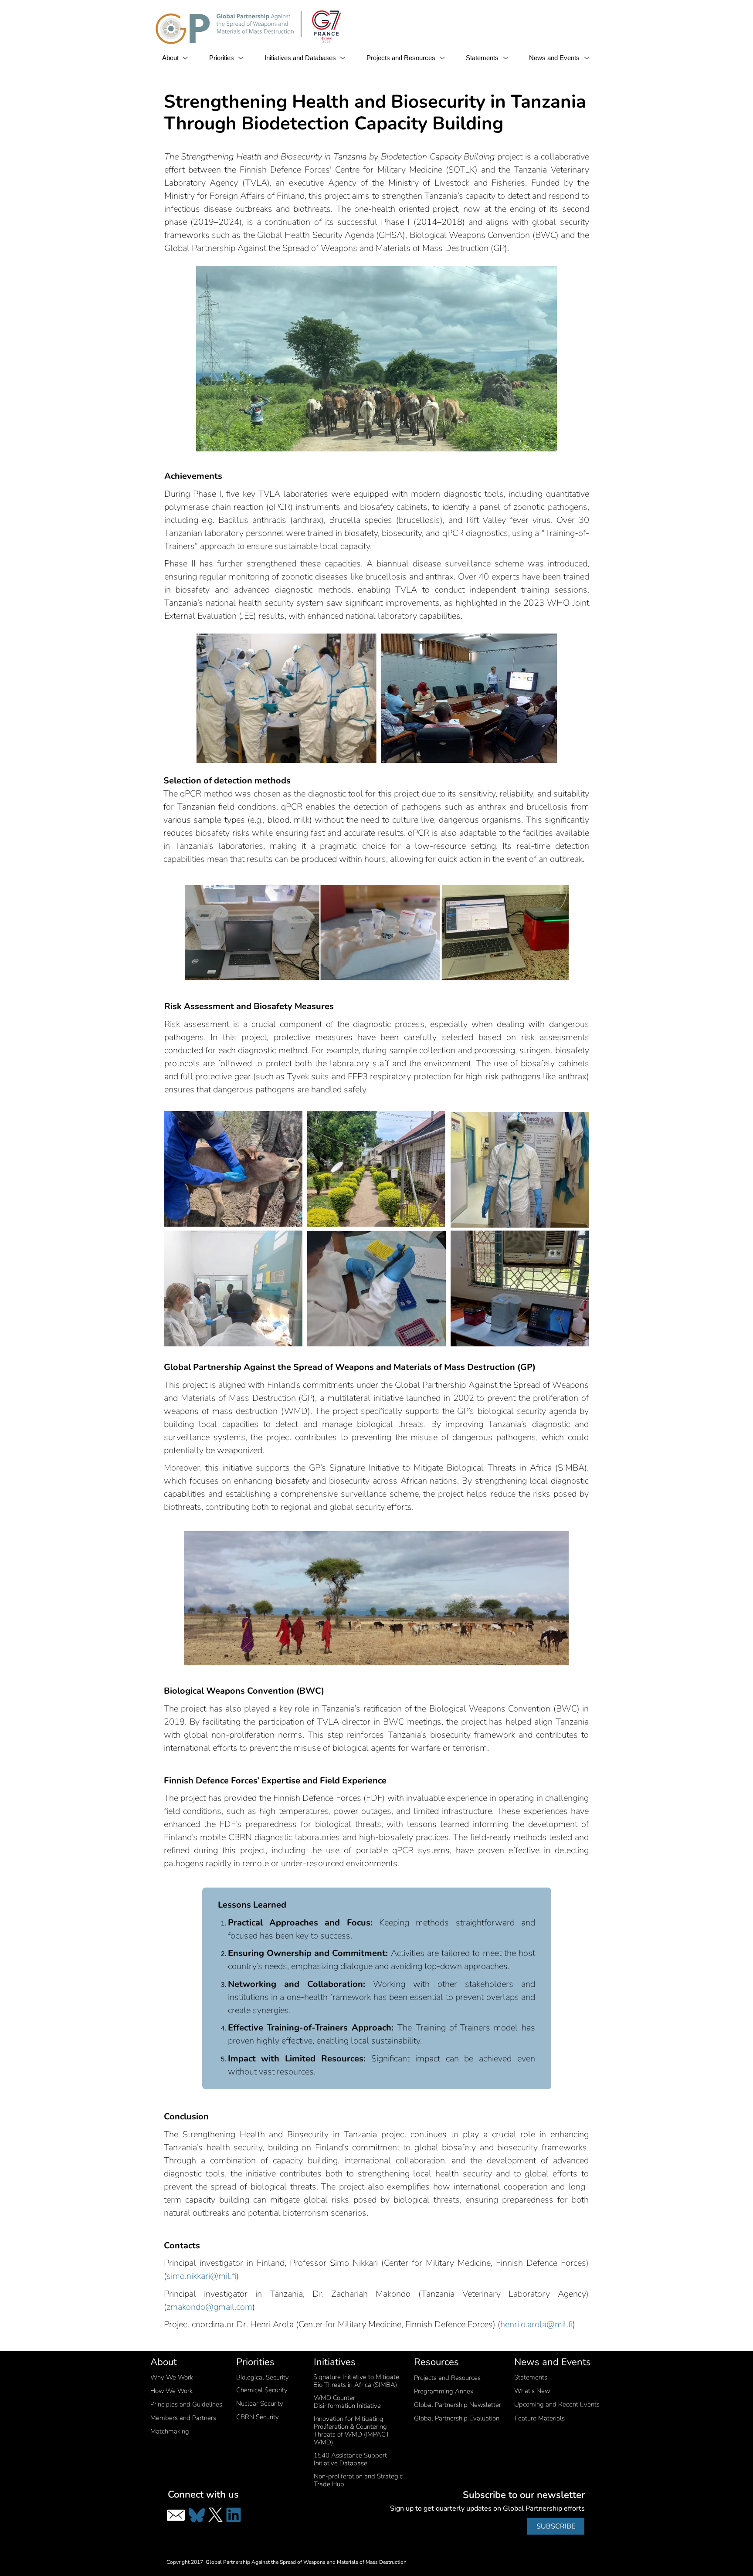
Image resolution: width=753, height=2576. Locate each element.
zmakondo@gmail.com (209, 2307)
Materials (540, 2418)
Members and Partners (183, 2418)
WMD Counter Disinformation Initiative (347, 2402)
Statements (483, 58)
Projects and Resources (402, 58)
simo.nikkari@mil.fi (201, 2276)
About (171, 58)
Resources (436, 2362)
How (171, 2391)
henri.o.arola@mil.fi (536, 2324)
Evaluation (457, 2418)
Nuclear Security (260, 2403)
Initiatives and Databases (301, 58)
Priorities (222, 58)
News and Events (555, 58)
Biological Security (263, 2377)
